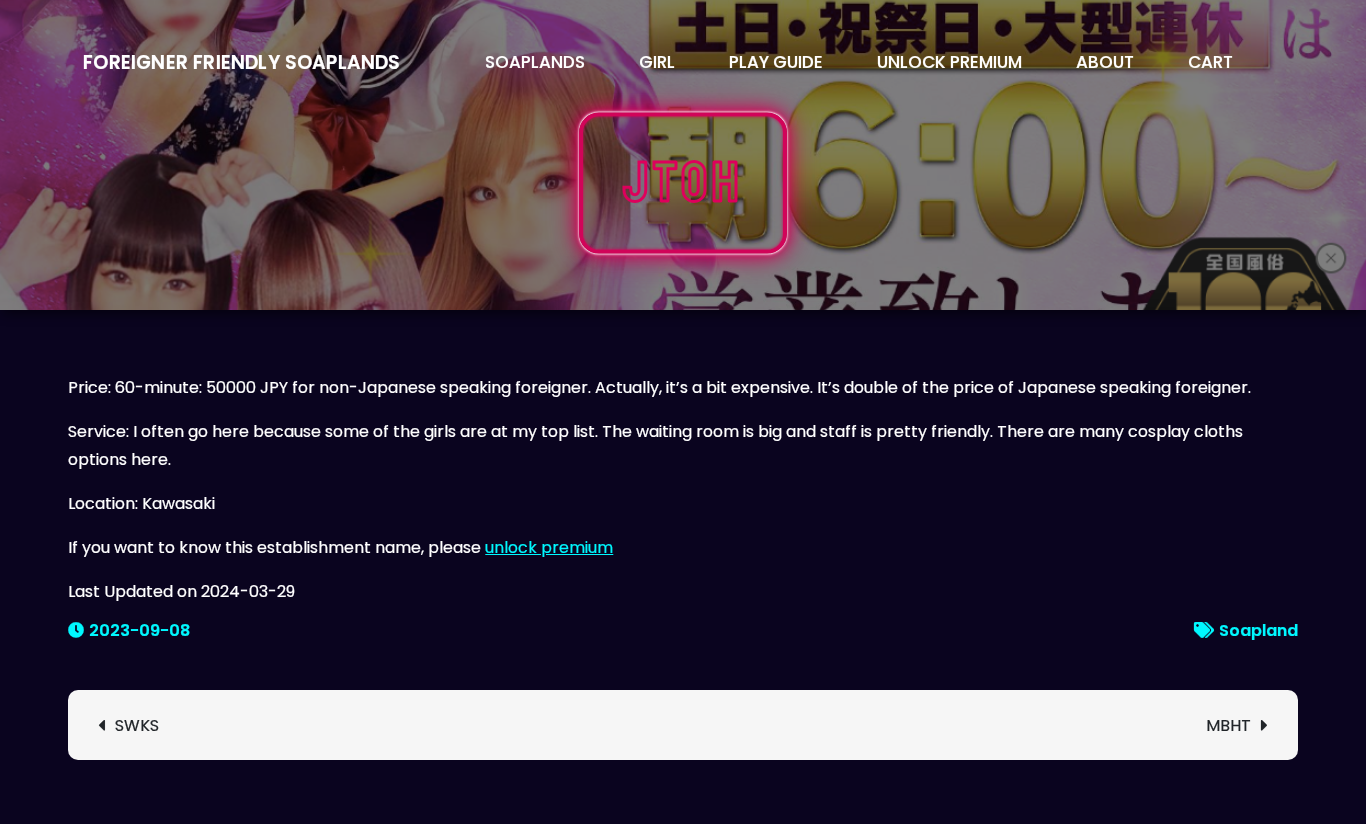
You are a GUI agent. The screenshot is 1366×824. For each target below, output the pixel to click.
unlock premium (549, 547)
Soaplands (535, 62)
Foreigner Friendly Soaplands (241, 62)
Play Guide (776, 62)
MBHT (1228, 725)
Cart (1210, 62)
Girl (657, 62)
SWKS (137, 725)
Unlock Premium (949, 62)
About (1105, 62)
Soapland (1258, 630)
